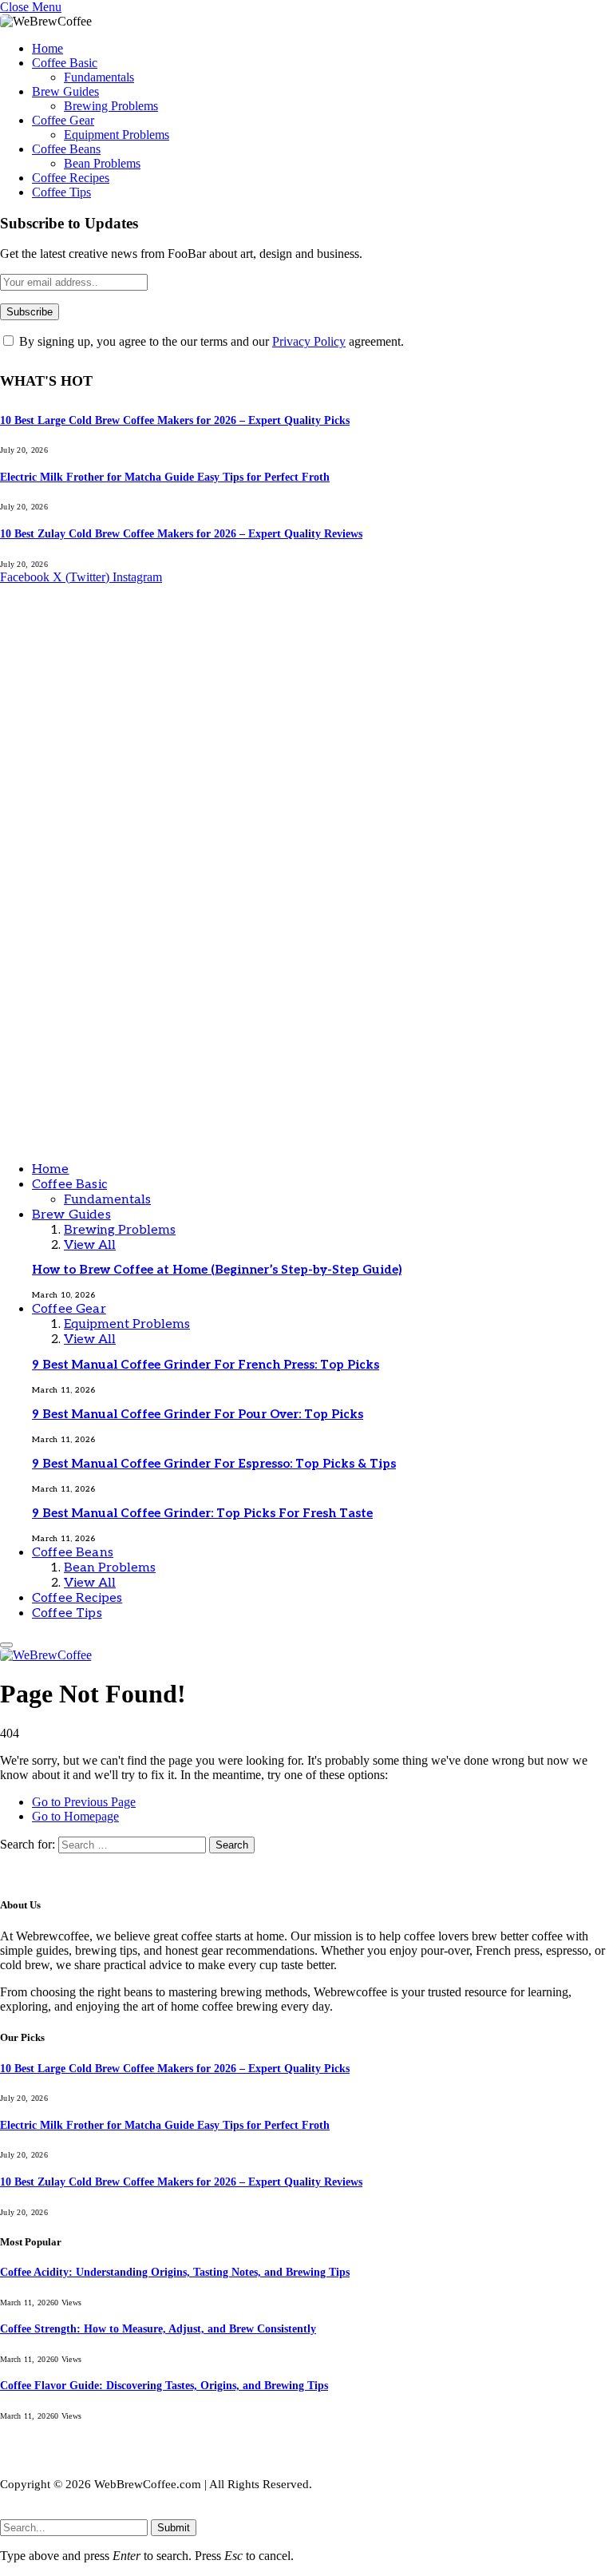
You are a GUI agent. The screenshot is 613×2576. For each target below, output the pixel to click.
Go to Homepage (75, 1816)
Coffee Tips (61, 192)
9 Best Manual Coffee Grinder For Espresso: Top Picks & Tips (214, 1464)
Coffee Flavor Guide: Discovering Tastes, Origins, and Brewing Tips (164, 2386)
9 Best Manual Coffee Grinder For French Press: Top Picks (206, 1365)
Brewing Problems (111, 106)
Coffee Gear (63, 120)
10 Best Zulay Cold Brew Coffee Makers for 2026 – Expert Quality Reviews (181, 534)
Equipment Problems (117, 135)
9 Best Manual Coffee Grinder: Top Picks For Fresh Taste (202, 1513)
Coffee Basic (65, 63)
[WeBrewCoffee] (306, 1141)
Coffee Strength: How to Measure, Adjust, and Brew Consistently (158, 2329)
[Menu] (6, 1645)
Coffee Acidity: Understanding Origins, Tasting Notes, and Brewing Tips (175, 2272)
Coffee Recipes (71, 178)
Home (47, 48)
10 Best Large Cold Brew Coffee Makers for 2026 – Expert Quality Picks (175, 420)
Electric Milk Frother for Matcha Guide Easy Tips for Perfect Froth (165, 477)
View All (90, 1245)
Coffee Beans (66, 149)
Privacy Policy (309, 341)
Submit (174, 2528)
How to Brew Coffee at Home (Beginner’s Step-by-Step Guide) (217, 1270)
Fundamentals (99, 77)
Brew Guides (65, 91)
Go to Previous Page (84, 1802)
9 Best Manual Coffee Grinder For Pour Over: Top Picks (198, 1414)
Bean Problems (102, 163)
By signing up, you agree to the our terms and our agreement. (210, 341)
